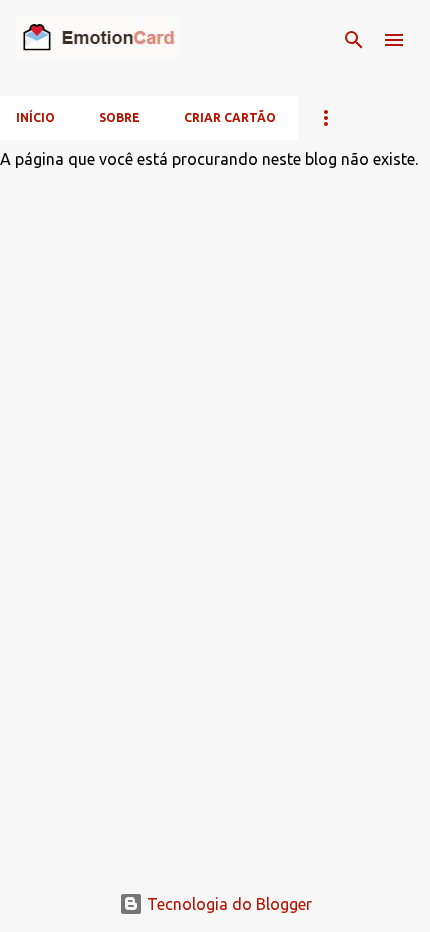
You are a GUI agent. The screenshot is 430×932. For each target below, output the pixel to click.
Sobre (119, 117)
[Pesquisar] (354, 40)
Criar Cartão (230, 117)
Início (35, 117)
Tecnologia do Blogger (227, 904)
